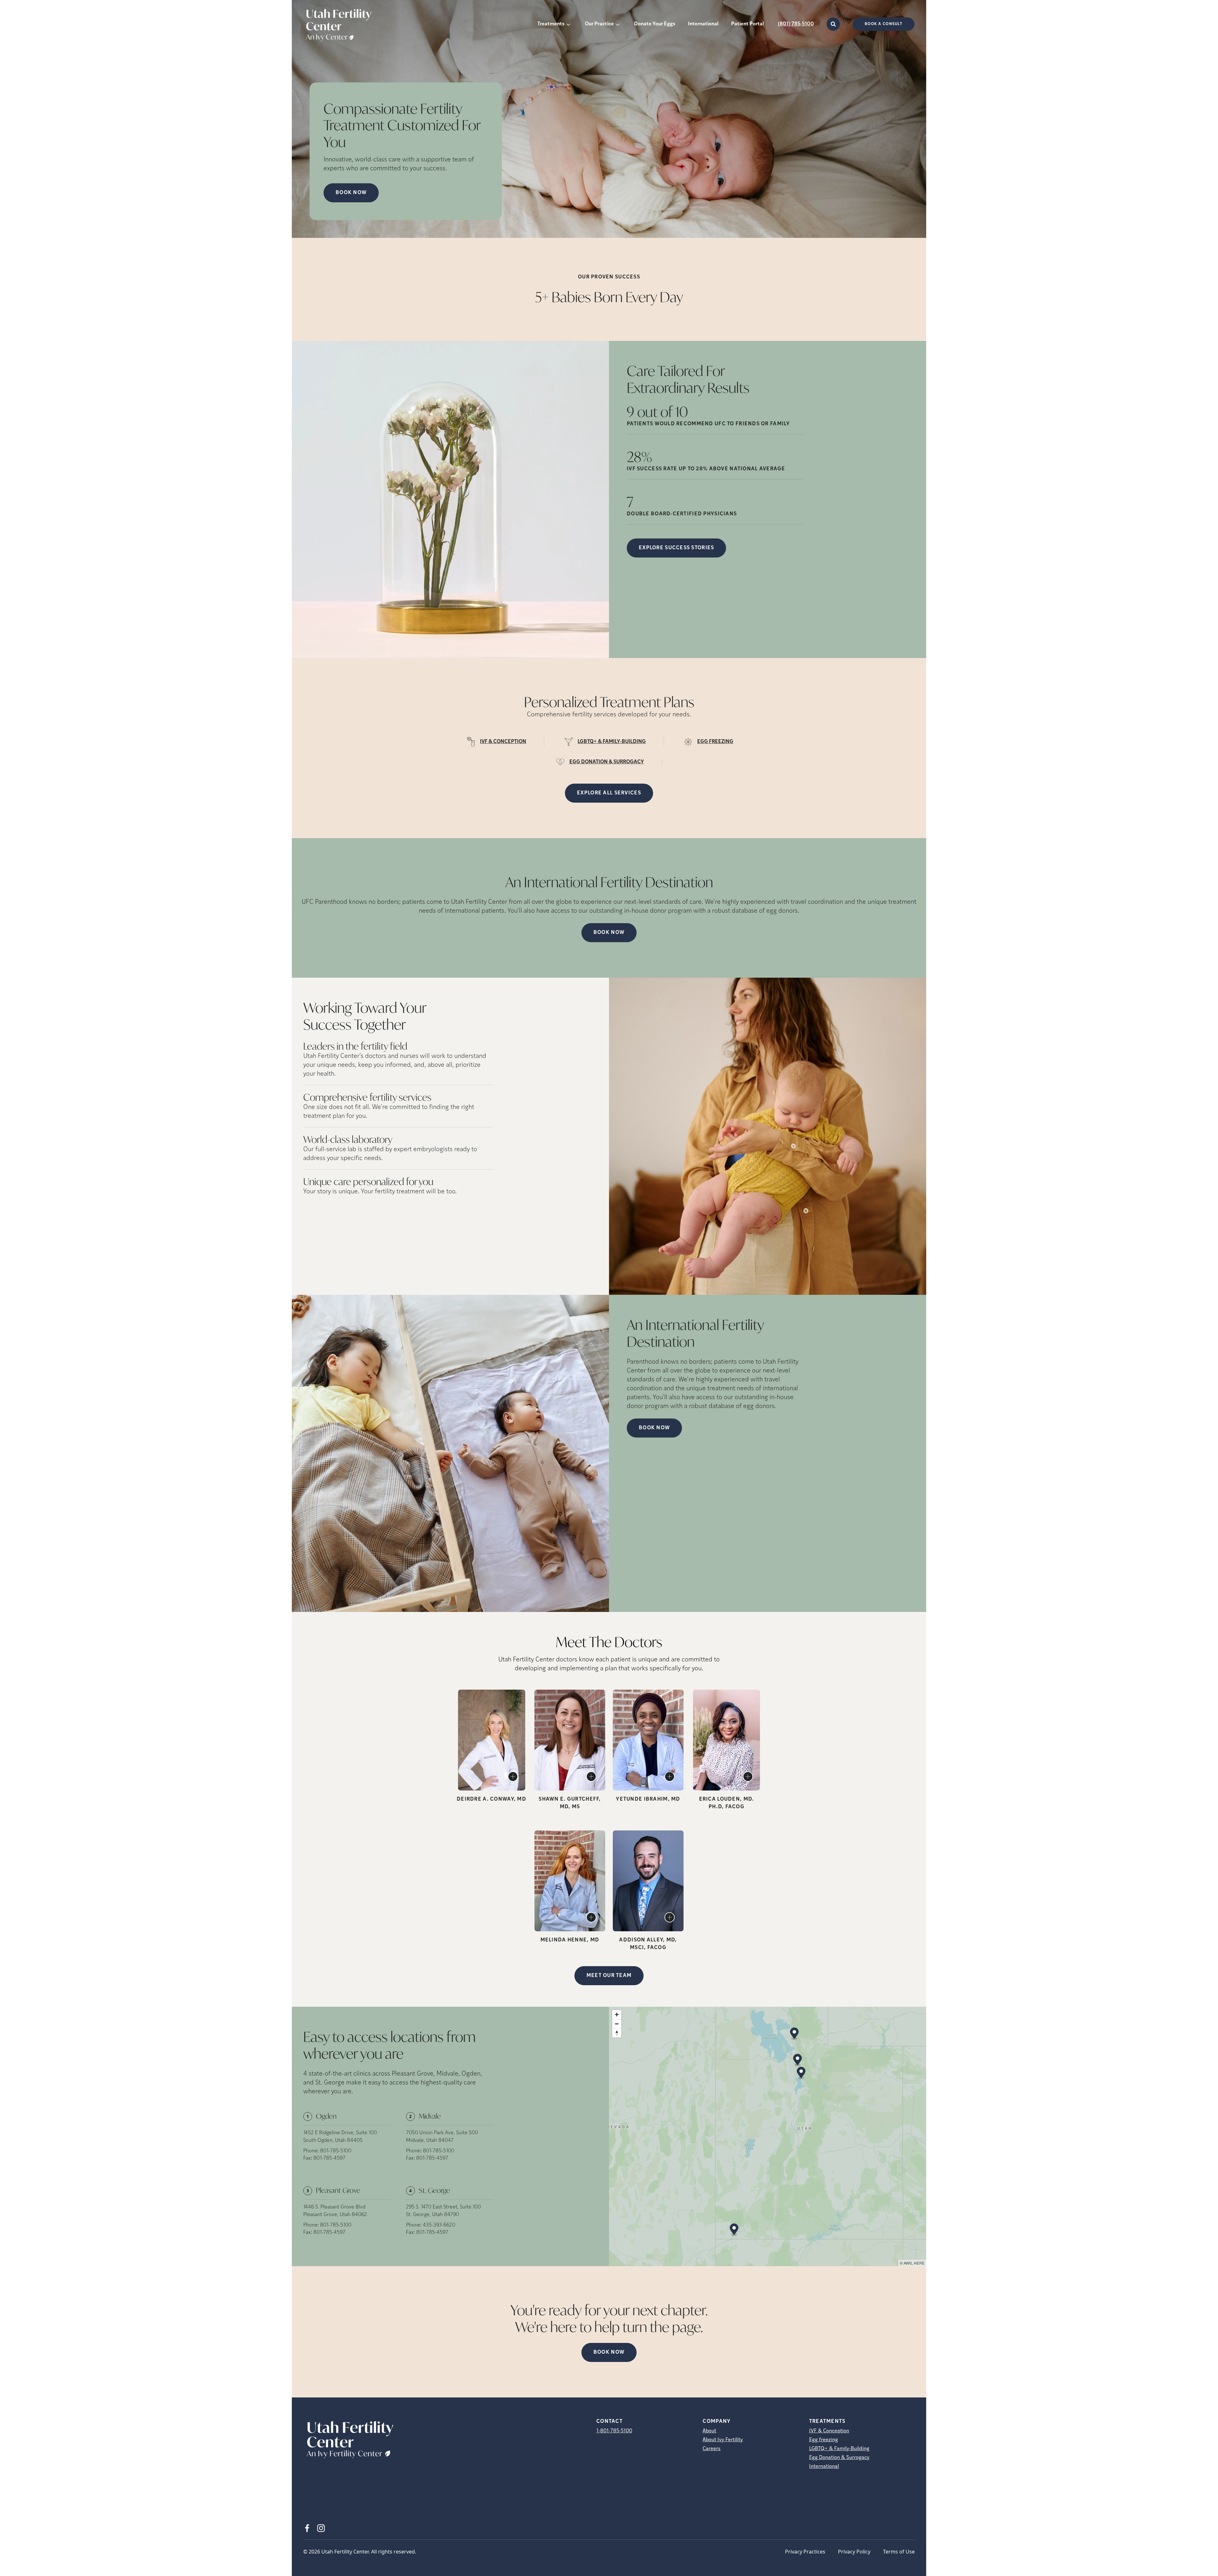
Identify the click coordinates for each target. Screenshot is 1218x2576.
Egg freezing (824, 2440)
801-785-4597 (329, 2158)
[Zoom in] (617, 2015)
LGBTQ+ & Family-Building (839, 2449)
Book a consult (884, 24)
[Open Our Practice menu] (618, 24)
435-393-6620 (439, 2225)
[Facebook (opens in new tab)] (307, 2528)
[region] (768, 2136)
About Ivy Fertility (723, 2440)
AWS (908, 2263)
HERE (919, 2263)
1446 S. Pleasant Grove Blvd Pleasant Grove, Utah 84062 (335, 2211)
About (709, 2431)
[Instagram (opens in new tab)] (321, 2528)
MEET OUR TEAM (609, 1976)
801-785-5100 (336, 2151)
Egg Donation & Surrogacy (839, 2458)
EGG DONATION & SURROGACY (607, 762)
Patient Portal (747, 24)
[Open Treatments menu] (568, 24)
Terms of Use (899, 2552)
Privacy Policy (854, 2552)
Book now (351, 193)
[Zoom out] (617, 2024)
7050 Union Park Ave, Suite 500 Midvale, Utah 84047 (442, 2137)
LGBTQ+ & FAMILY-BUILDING (612, 742)
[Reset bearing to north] (617, 2033)
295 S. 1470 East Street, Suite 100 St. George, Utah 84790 (443, 2211)
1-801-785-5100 (614, 2431)
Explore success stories (676, 548)
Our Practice (599, 24)
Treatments (551, 24)
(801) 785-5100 (796, 24)
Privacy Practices (805, 2552)
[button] (794, 2034)
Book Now (609, 933)
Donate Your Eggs (655, 24)
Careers (711, 2449)
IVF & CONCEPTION (503, 742)
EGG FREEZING (715, 742)
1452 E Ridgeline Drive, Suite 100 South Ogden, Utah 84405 (340, 2137)
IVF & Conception (829, 2431)
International (703, 24)
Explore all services (609, 793)
